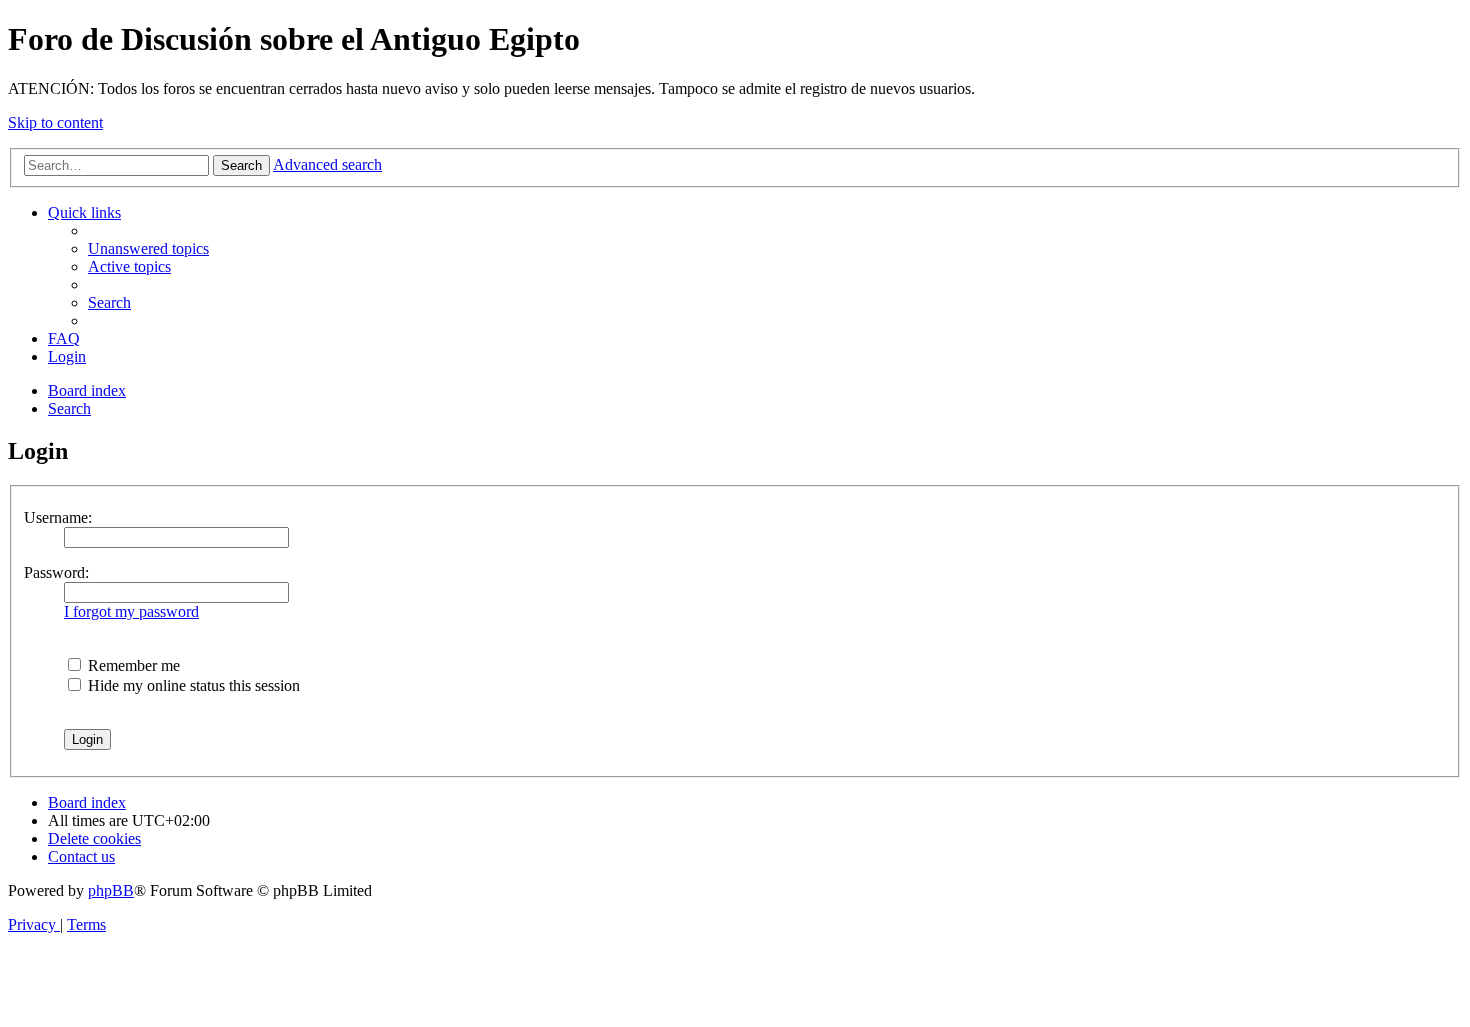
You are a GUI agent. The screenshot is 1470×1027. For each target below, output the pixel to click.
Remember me (132, 665)
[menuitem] (148, 248)
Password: (56, 572)
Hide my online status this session (192, 685)
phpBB (111, 890)
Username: (58, 517)
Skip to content (55, 122)
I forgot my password (131, 611)
